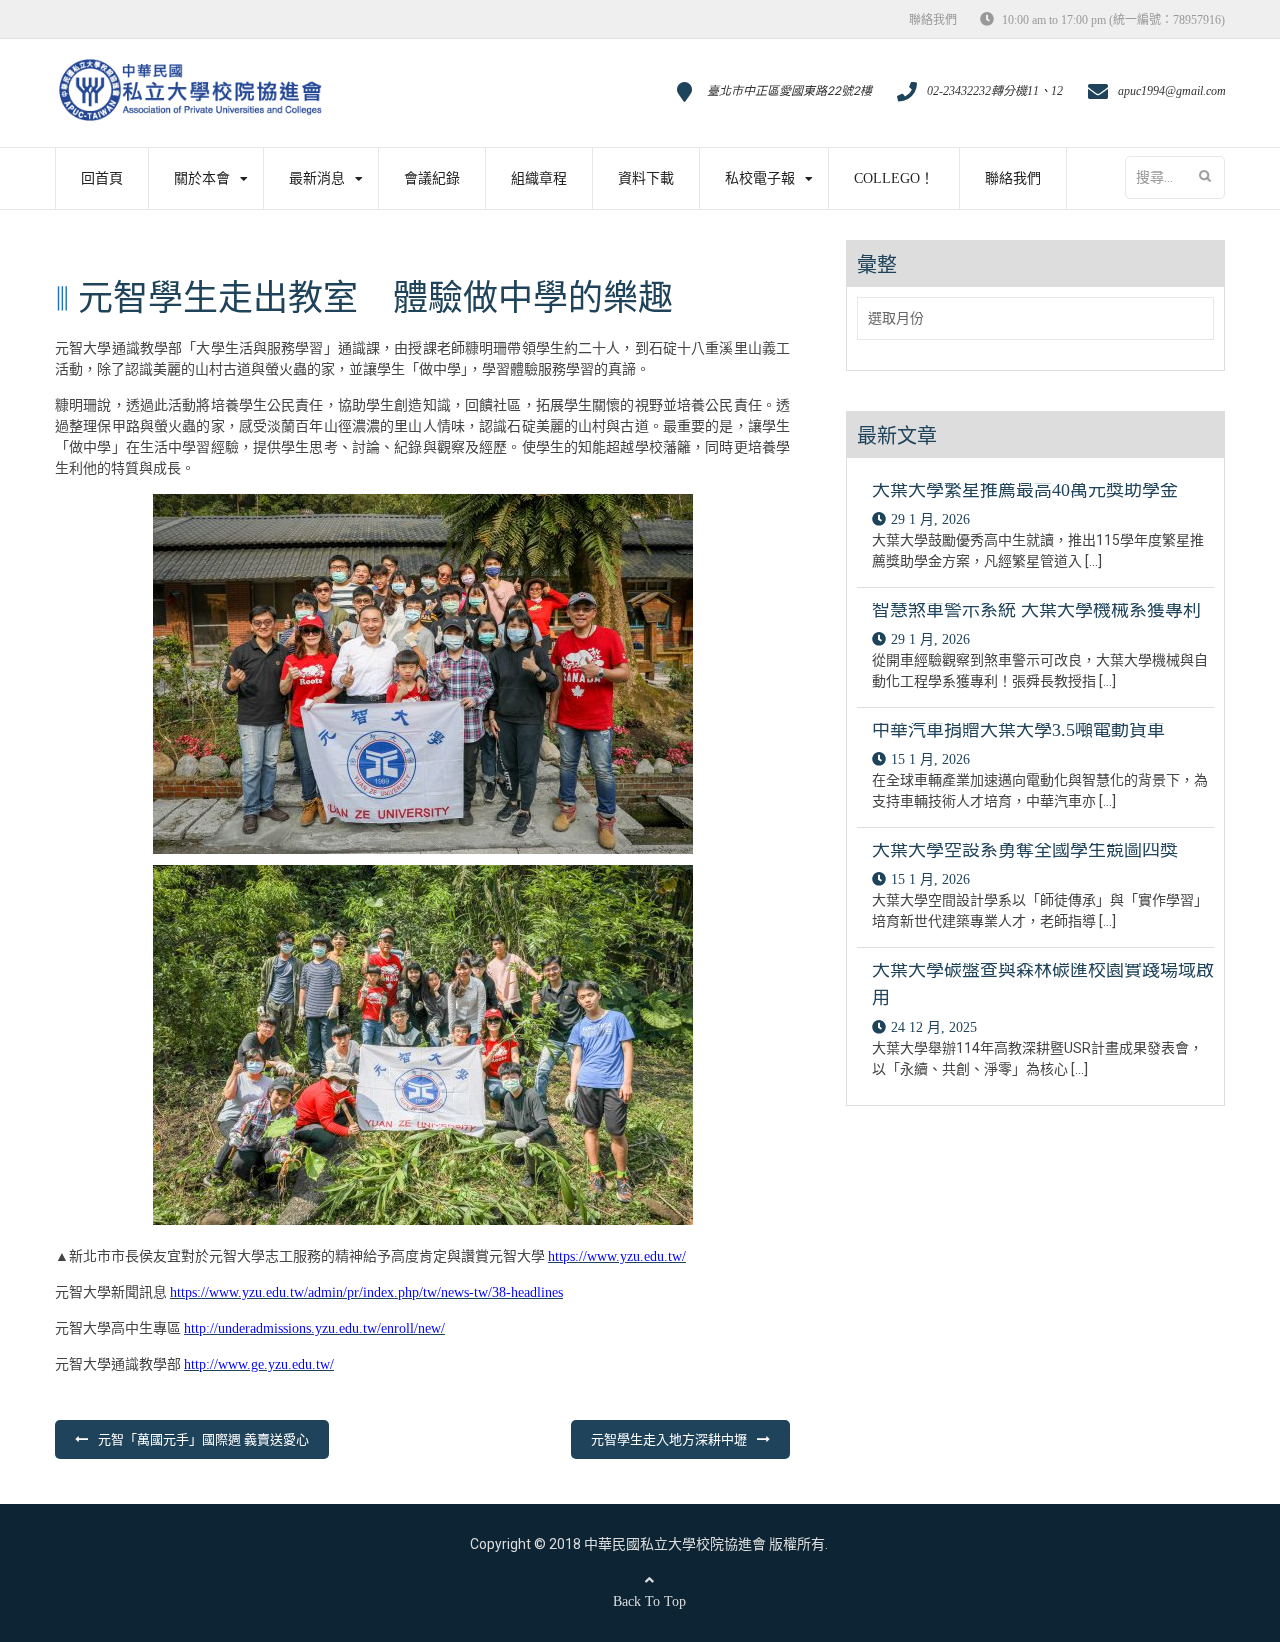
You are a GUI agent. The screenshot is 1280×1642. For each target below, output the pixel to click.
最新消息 (317, 178)
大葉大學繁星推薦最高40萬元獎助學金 (1025, 490)
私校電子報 (760, 178)
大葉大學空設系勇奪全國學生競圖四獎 (1025, 850)
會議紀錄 (432, 178)
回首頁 (102, 178)
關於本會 (202, 178)
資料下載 (646, 178)
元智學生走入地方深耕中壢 (669, 1439)
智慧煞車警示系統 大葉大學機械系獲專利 (1036, 610)
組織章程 (539, 178)
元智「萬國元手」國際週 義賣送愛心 (203, 1439)
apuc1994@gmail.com (1172, 91)
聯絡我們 (933, 20)
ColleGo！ (894, 178)
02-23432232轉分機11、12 (995, 91)
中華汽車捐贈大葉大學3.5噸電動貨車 (1018, 730)
